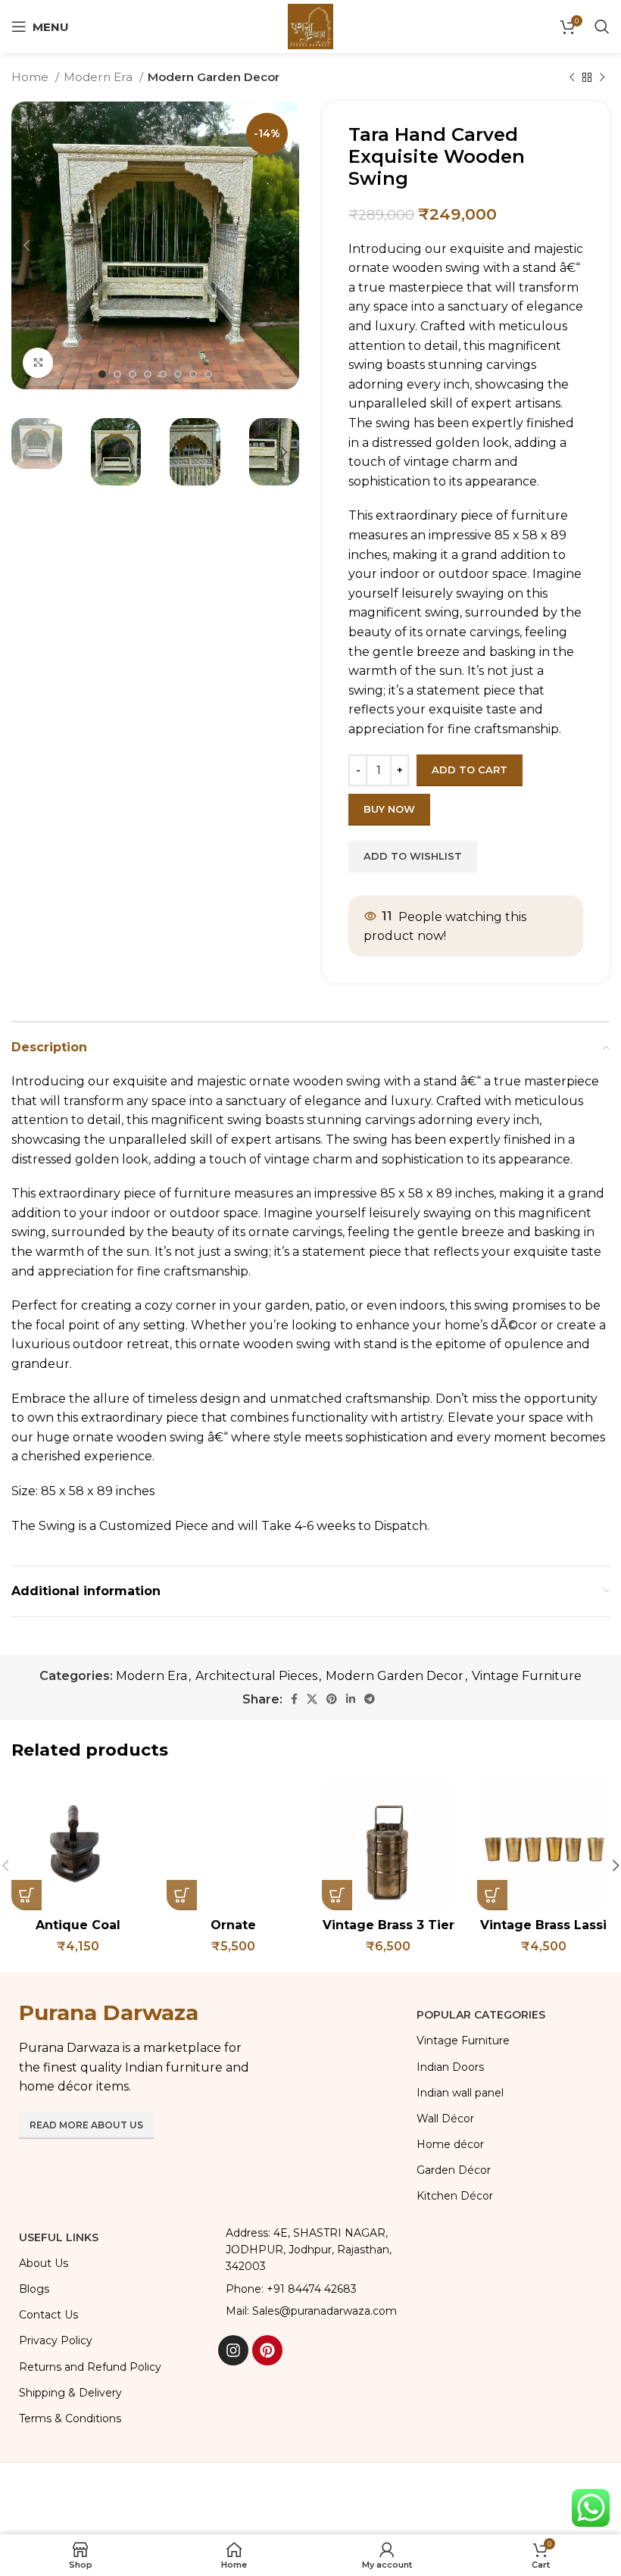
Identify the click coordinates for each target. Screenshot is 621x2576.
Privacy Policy (56, 2340)
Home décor (450, 2144)
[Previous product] (572, 77)
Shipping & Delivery (70, 2393)
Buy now (389, 809)
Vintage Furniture (527, 1676)
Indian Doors (450, 2067)
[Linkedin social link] (351, 1699)
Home (31, 77)
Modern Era (100, 77)
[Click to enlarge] (38, 363)
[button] (27, 1895)
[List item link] (310, 2289)
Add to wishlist (413, 856)
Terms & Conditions (70, 2418)
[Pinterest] (267, 2350)
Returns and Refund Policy (90, 2367)
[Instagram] (233, 2350)
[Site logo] (310, 25)
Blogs (34, 2289)
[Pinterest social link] (332, 1699)
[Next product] (602, 77)
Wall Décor (445, 2119)
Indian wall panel (460, 2093)
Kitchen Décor (455, 2196)
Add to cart (470, 770)
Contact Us (48, 2315)
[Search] (602, 27)
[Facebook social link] (294, 1699)
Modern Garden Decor (214, 77)
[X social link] (312, 1699)
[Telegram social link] (370, 1699)
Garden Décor (454, 2170)
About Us (44, 2263)
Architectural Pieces (256, 1676)
